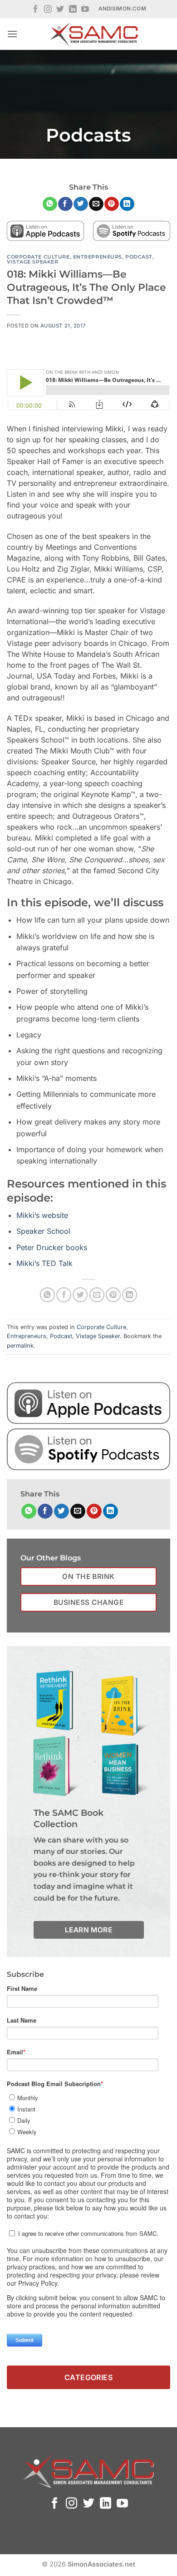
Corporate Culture (38, 257)
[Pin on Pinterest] (111, 204)
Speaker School (43, 1231)
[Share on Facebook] (65, 204)
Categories (89, 2377)
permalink (20, 1346)
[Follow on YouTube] (85, 10)
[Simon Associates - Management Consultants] (94, 34)
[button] (12, 34)
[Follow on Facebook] (36, 10)
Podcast (139, 257)
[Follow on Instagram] (48, 10)
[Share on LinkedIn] (127, 204)
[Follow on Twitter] (60, 10)
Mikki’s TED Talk (44, 1263)
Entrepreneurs (98, 257)
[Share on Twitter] (81, 204)
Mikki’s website (42, 1215)
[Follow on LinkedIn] (73, 10)
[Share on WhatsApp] (50, 204)
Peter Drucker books (52, 1247)
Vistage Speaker (32, 262)
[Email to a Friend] (96, 204)
